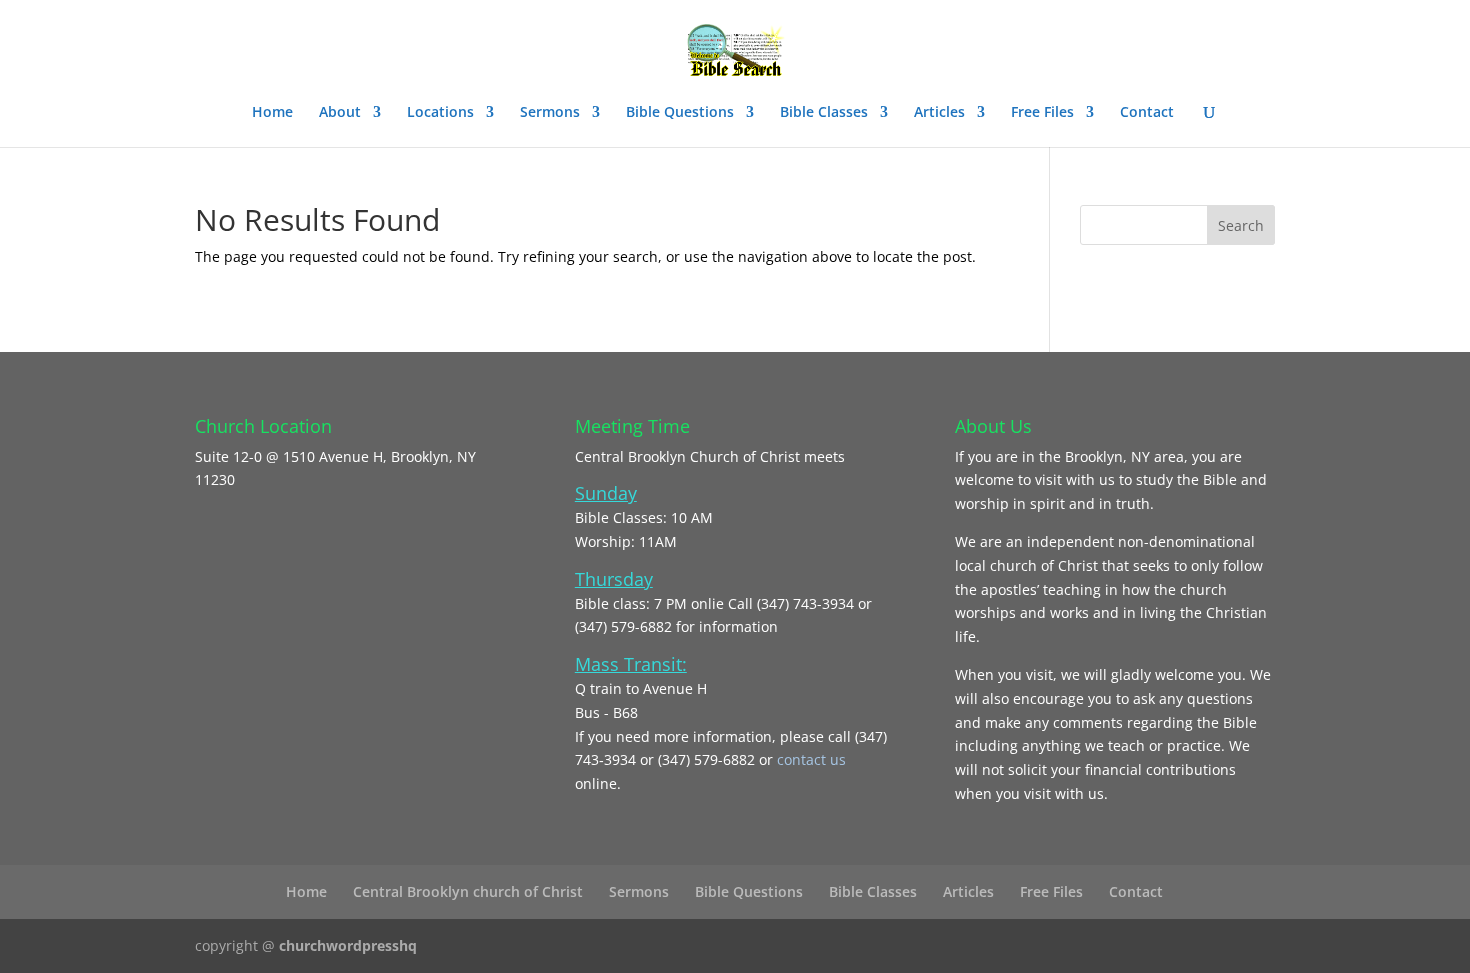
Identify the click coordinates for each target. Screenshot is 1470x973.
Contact (1147, 113)
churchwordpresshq (348, 945)
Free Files (1042, 113)
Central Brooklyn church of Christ (468, 891)
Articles (939, 113)
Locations (440, 113)
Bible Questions (680, 113)
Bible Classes (824, 113)
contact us (811, 759)
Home (272, 113)
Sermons (550, 113)
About (340, 113)
